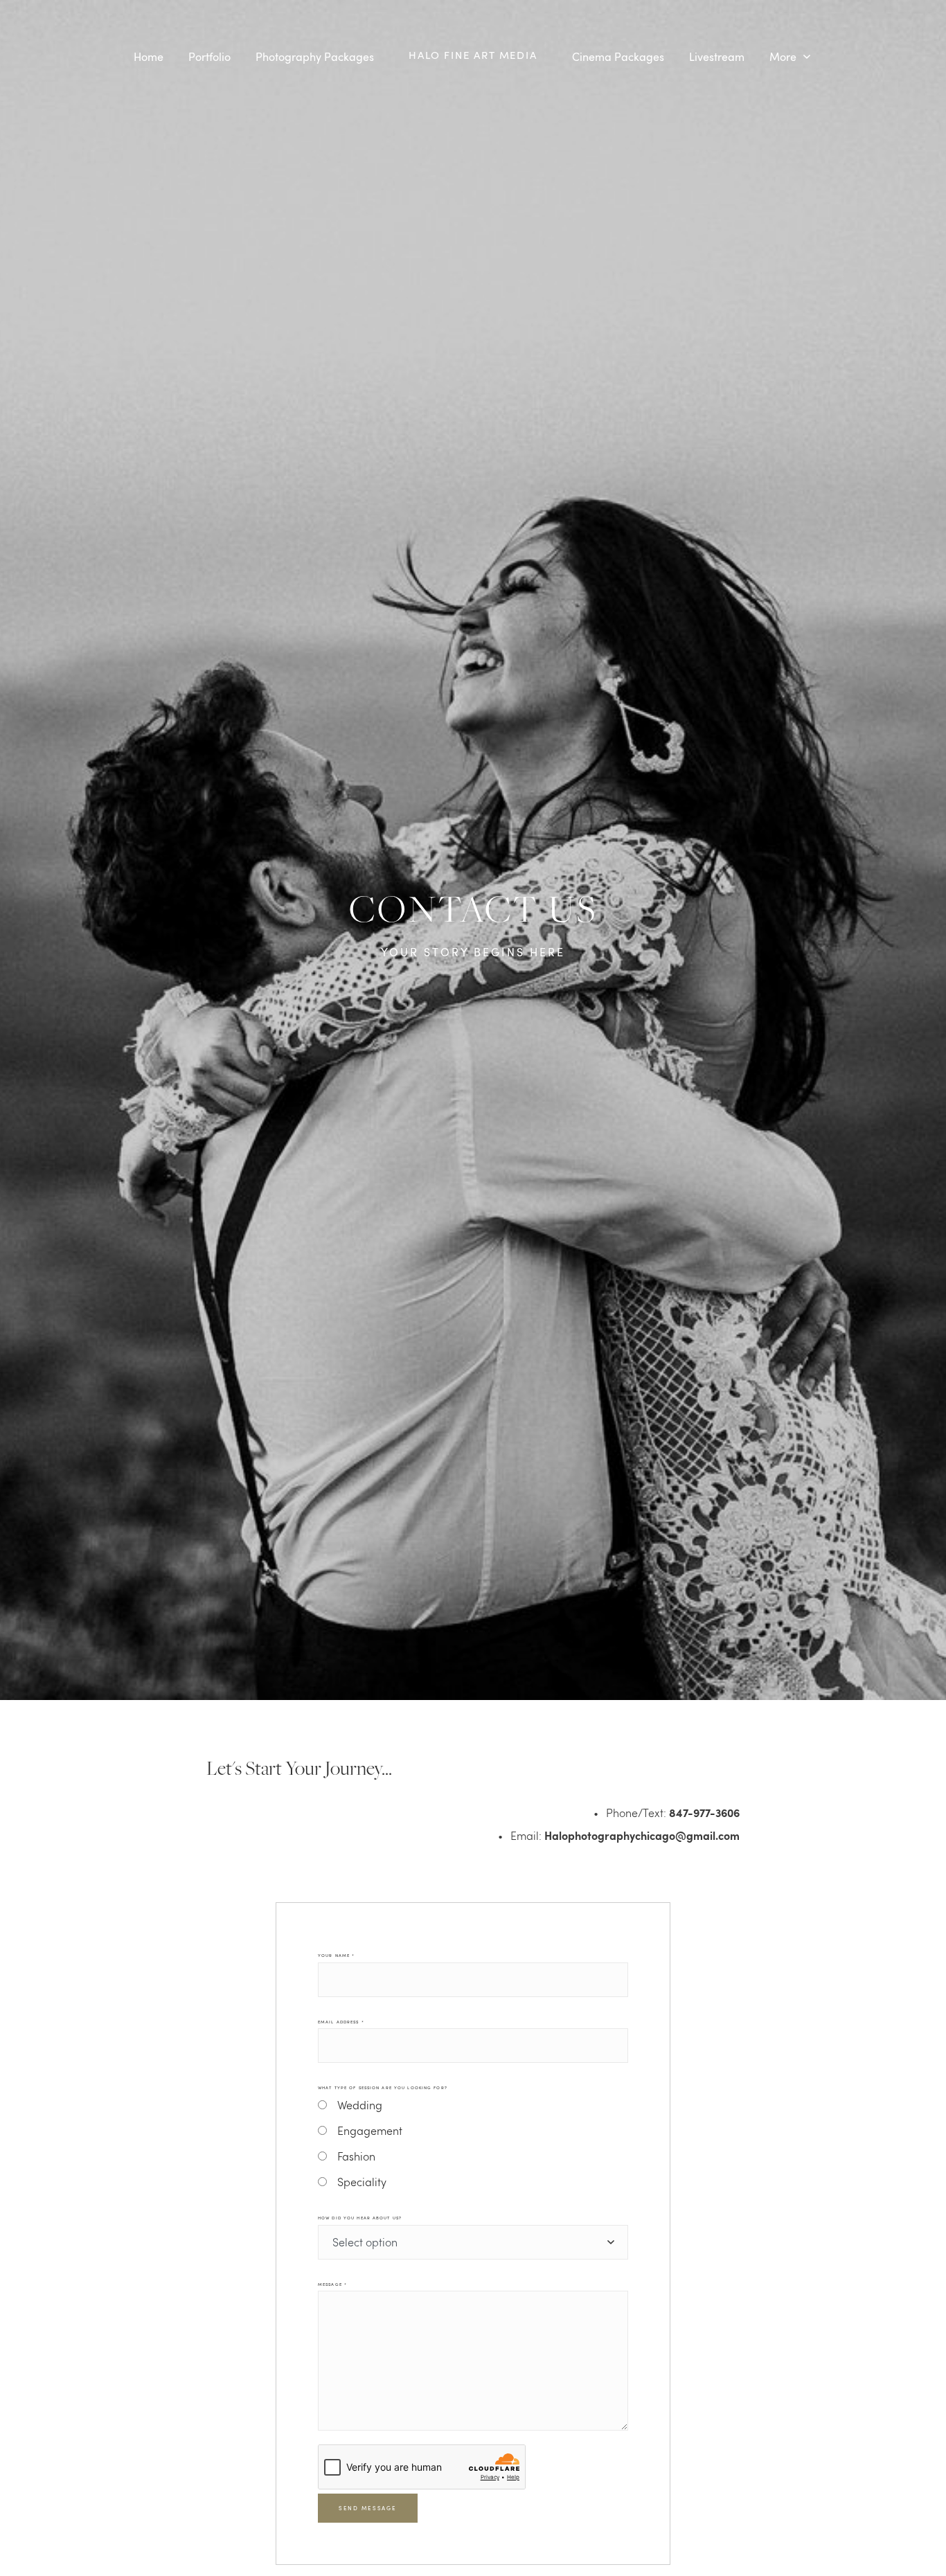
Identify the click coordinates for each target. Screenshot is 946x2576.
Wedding (360, 2105)
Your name (336, 1956)
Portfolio (209, 57)
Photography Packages (315, 57)
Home (149, 57)
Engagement (370, 2130)
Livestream (717, 57)
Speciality (362, 2182)
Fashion (356, 2156)
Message (332, 2284)
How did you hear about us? (360, 2218)
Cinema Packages (618, 57)
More (784, 57)
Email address (341, 2022)
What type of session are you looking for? (383, 2088)
